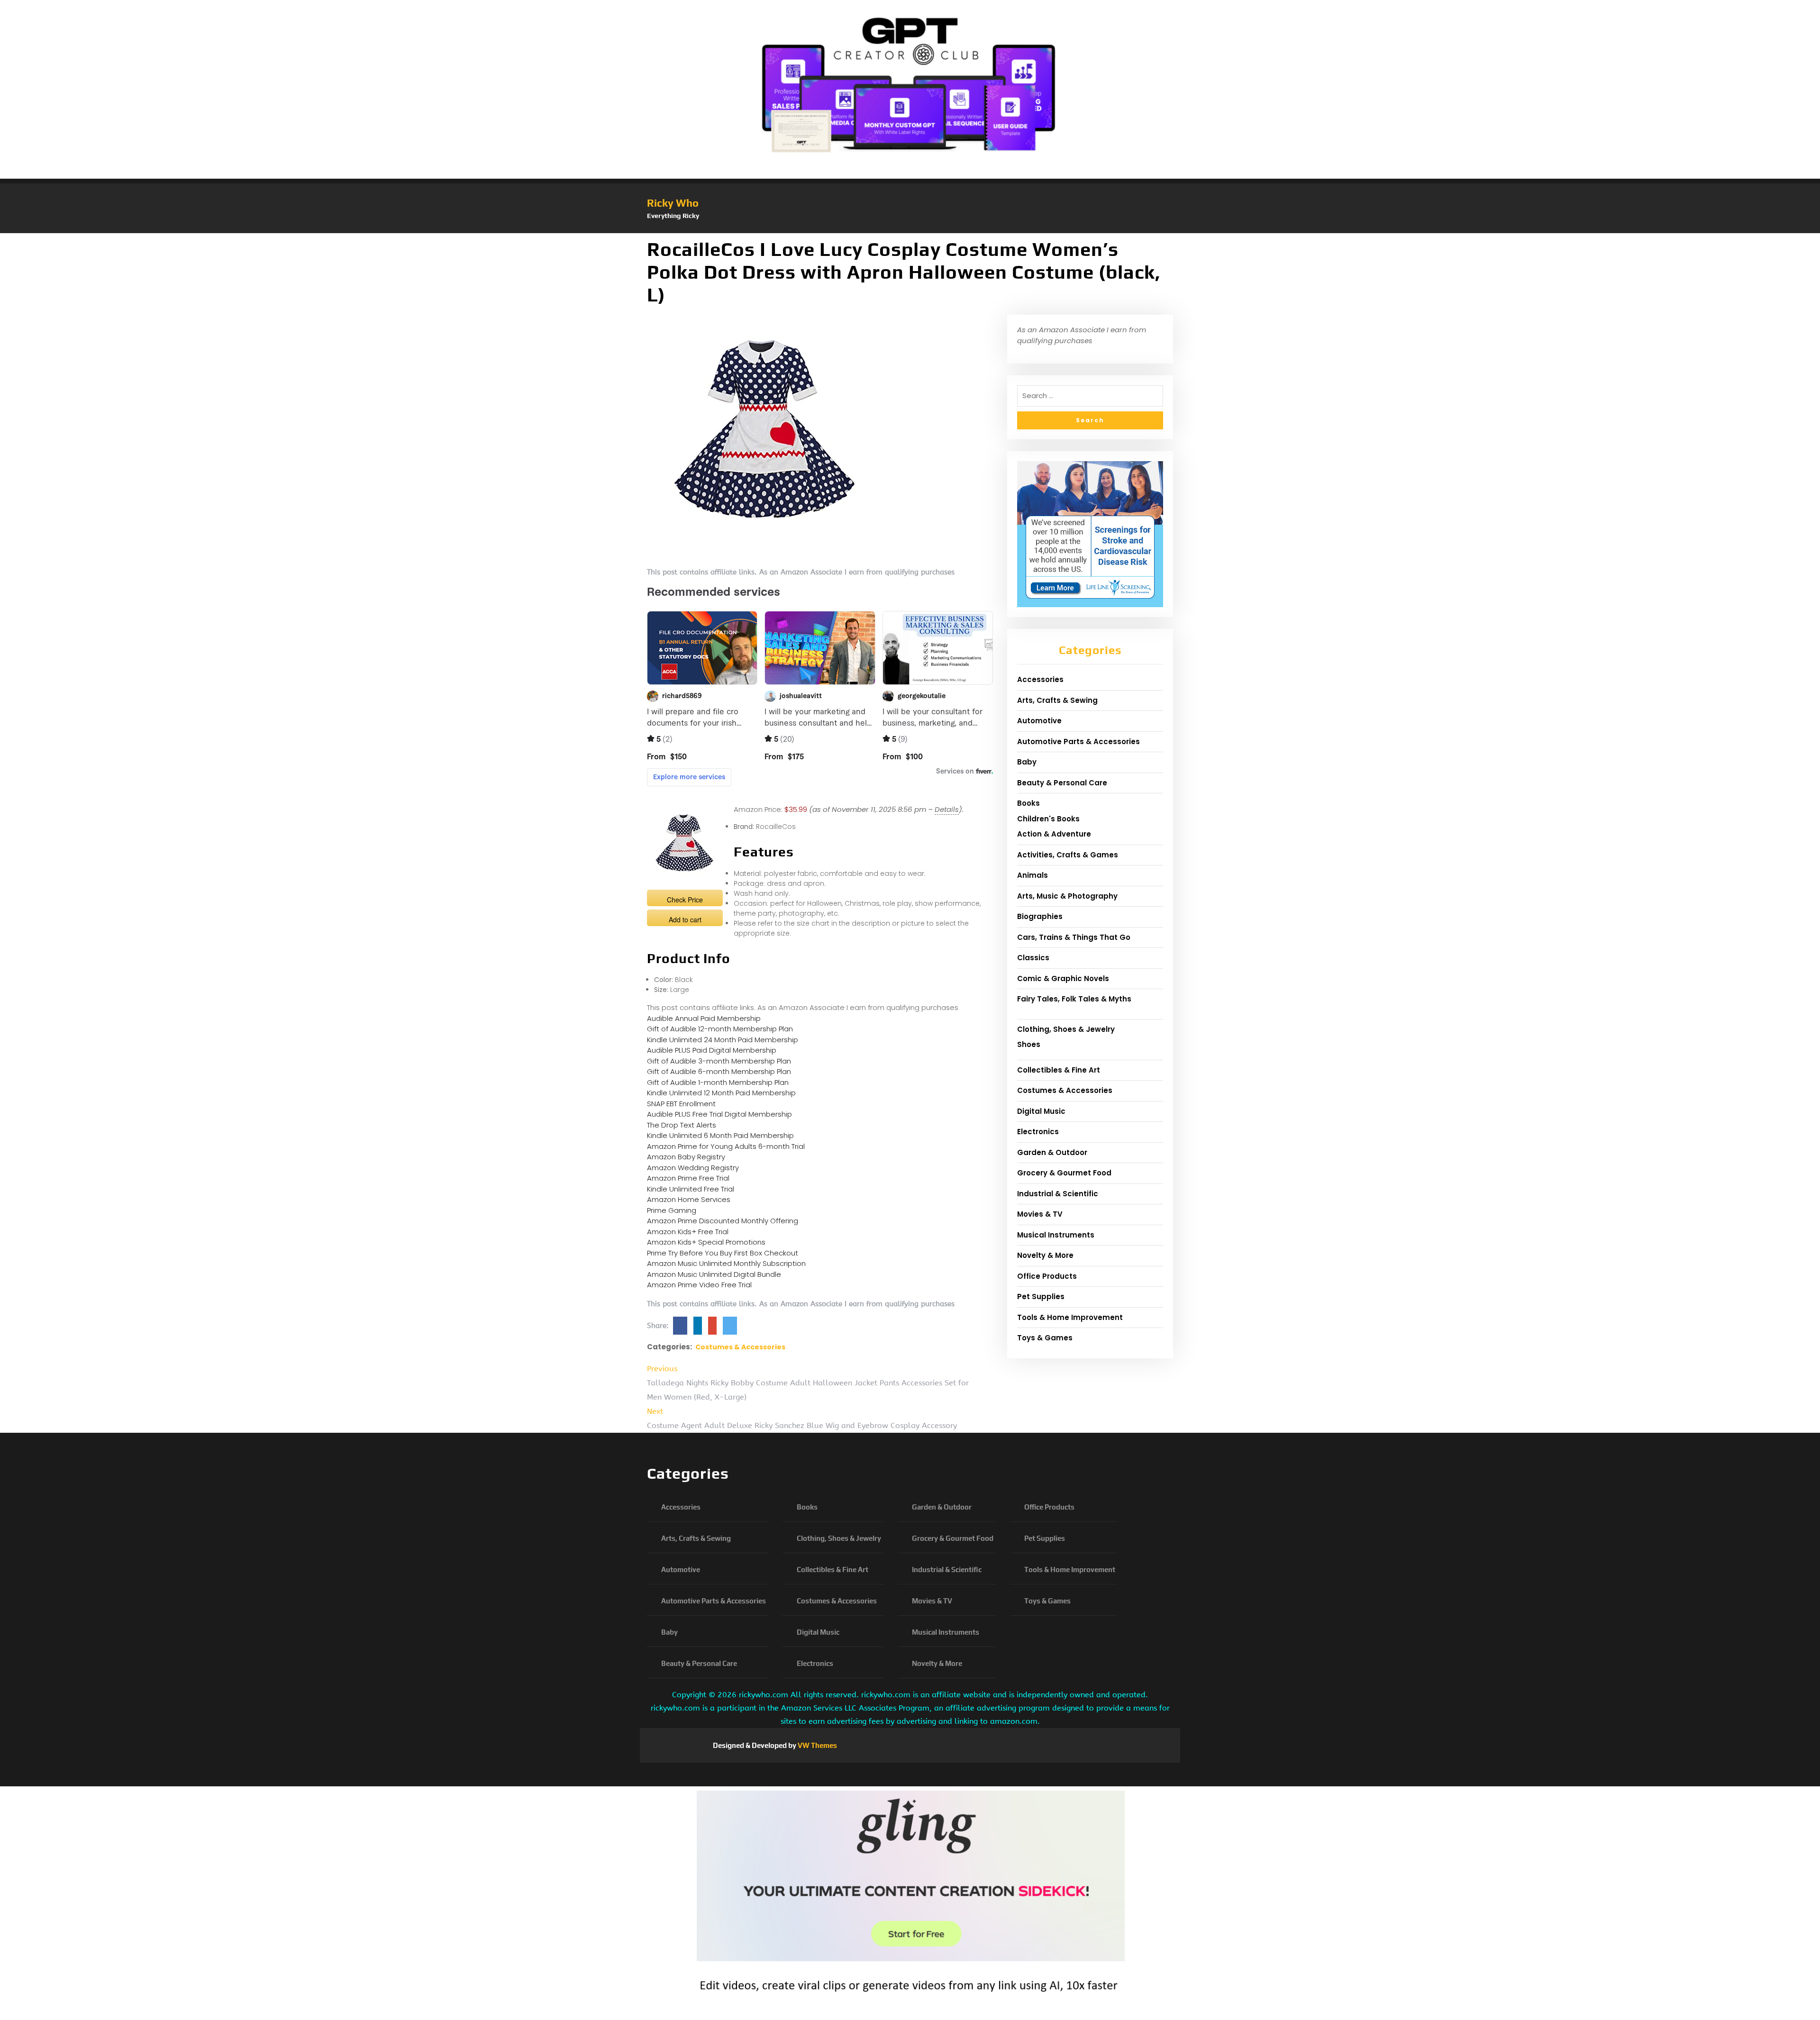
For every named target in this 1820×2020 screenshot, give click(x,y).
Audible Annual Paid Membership (704, 1018)
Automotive (1039, 721)
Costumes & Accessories (740, 1347)
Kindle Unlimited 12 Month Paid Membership (721, 1093)
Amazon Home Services (689, 1199)
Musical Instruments (1056, 1235)
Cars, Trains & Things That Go (1074, 937)
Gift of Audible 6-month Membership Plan (719, 1071)
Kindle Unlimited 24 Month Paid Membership (723, 1040)
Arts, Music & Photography (1067, 896)
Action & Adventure (1054, 834)
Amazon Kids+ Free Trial (688, 1232)
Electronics (1038, 1132)
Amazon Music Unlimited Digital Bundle (714, 1274)
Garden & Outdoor (1052, 1152)
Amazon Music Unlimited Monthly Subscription (726, 1263)
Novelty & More (1045, 1255)
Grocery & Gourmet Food (1064, 1173)
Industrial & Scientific (1058, 1194)
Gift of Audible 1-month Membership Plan (718, 1082)
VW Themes (817, 1745)
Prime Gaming (672, 1210)
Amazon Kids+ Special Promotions (706, 1242)
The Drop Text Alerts (682, 1125)
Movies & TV (1040, 1214)
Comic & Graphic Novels (1063, 978)
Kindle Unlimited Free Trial (691, 1189)
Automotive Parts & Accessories (1078, 742)
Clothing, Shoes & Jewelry (1066, 1029)
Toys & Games (1045, 1338)
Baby (1027, 762)
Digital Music (1041, 1111)
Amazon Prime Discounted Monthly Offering (723, 1221)
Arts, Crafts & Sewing (1057, 700)
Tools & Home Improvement (1070, 1317)
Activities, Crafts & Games (1068, 855)
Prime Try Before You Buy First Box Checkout (723, 1253)
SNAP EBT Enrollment (681, 1104)
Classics (1033, 958)
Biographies (1040, 916)
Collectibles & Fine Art (1059, 1070)
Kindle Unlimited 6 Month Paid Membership (720, 1135)
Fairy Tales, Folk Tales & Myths (1074, 999)
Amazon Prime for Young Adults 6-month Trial (726, 1146)
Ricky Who (673, 203)
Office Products (1047, 1276)
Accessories (1040, 679)
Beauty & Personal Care (1062, 783)
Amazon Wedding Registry (693, 1168)
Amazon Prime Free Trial (688, 1178)
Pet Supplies (1041, 1297)
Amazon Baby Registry (686, 1157)
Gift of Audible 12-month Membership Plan (720, 1029)
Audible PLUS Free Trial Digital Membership (719, 1114)
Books (1028, 803)
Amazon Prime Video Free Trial (699, 1285)
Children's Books (1048, 819)
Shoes (1029, 1044)
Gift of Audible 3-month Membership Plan (719, 1061)
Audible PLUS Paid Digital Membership (712, 1050)
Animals (1033, 875)
